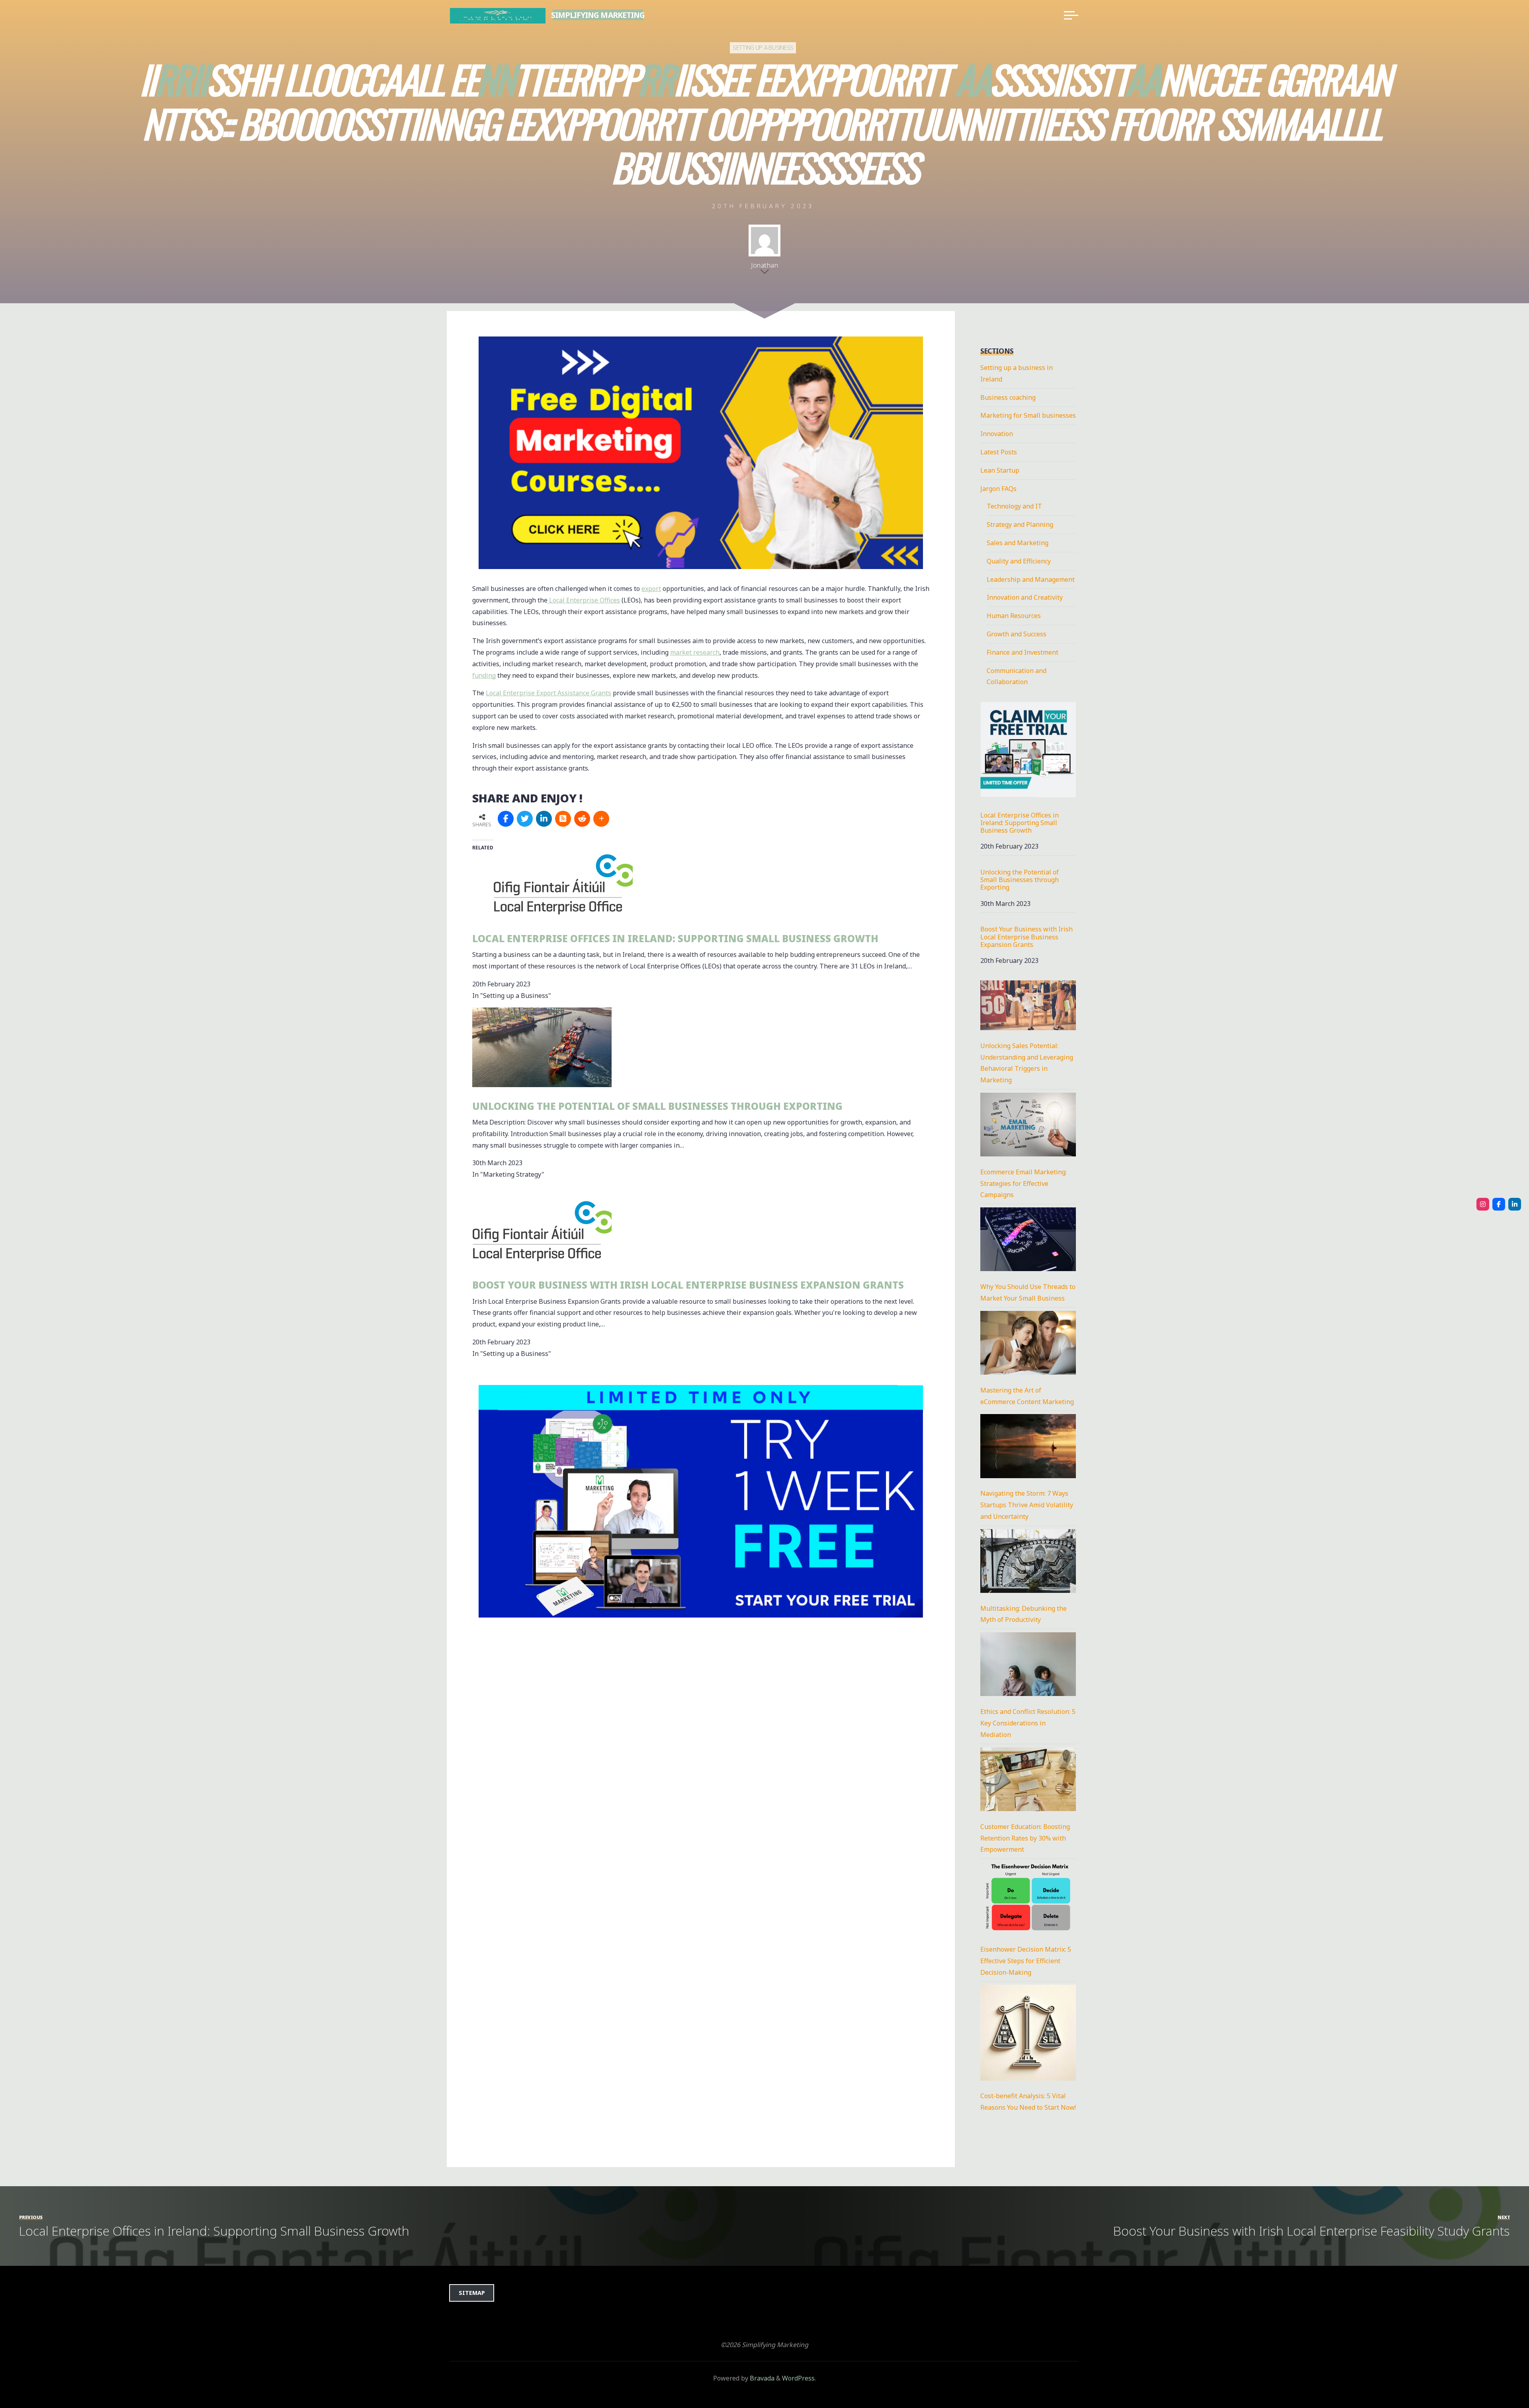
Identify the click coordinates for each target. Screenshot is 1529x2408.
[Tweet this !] (525, 819)
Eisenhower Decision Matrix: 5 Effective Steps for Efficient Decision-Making (1026, 1961)
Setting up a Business (763, 48)
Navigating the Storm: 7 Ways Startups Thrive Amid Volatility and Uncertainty (1027, 1505)
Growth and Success (1017, 634)
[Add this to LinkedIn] (544, 819)
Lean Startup (1000, 470)
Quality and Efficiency (1019, 561)
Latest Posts (999, 452)
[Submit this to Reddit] (582, 819)
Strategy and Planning (1020, 524)
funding (484, 675)
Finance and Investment (1023, 652)
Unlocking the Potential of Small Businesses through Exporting (657, 1106)
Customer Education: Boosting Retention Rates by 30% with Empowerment (1025, 1838)
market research (695, 652)
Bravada (761, 2378)
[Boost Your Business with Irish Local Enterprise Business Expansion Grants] (542, 1226)
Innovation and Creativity (1025, 597)
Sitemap (472, 2293)
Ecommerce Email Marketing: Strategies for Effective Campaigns (1024, 1183)
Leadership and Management (1031, 579)
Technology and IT (1014, 506)
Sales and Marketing (1018, 543)
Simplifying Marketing (598, 15)
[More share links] (601, 819)
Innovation (997, 434)
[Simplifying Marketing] (498, 15)
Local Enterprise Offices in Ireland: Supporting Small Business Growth (675, 938)
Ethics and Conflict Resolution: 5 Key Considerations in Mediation (1028, 1723)
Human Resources (1014, 616)
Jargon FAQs (998, 489)
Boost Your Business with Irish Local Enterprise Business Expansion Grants (688, 1285)
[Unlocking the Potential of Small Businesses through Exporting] (542, 1047)
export (651, 589)
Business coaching (1008, 397)
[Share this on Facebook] (506, 819)
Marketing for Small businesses (1028, 415)
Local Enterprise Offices (584, 600)
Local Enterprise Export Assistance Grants (548, 693)
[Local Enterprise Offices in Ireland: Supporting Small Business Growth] (563, 879)
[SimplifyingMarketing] (1483, 1204)
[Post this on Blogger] (563, 819)
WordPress (798, 2378)
